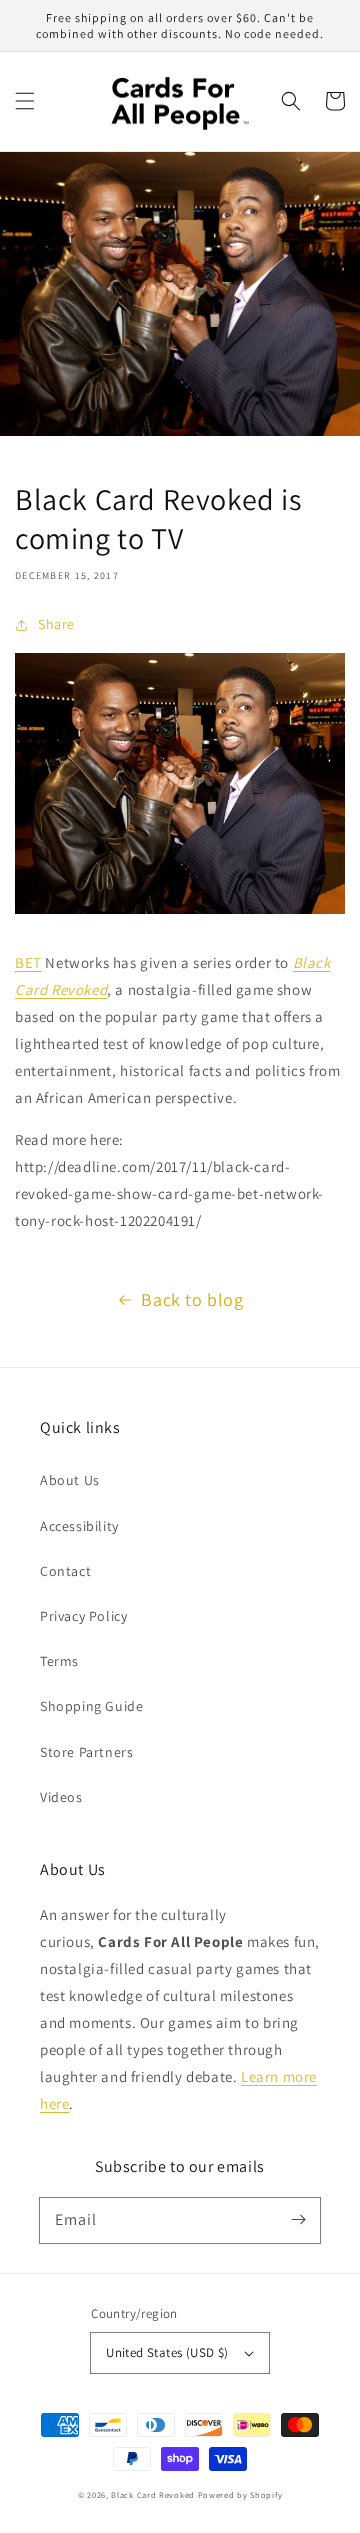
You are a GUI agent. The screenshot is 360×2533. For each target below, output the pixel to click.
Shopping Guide (91, 1706)
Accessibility (79, 1526)
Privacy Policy (83, 1616)
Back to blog (192, 1299)
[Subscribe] (298, 2220)
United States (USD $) (167, 2352)
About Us (70, 1480)
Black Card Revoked (153, 2494)
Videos (61, 1797)
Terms (59, 1661)
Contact (65, 1571)
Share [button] (56, 624)
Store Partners (86, 1752)
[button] (25, 101)
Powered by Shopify (240, 2494)
